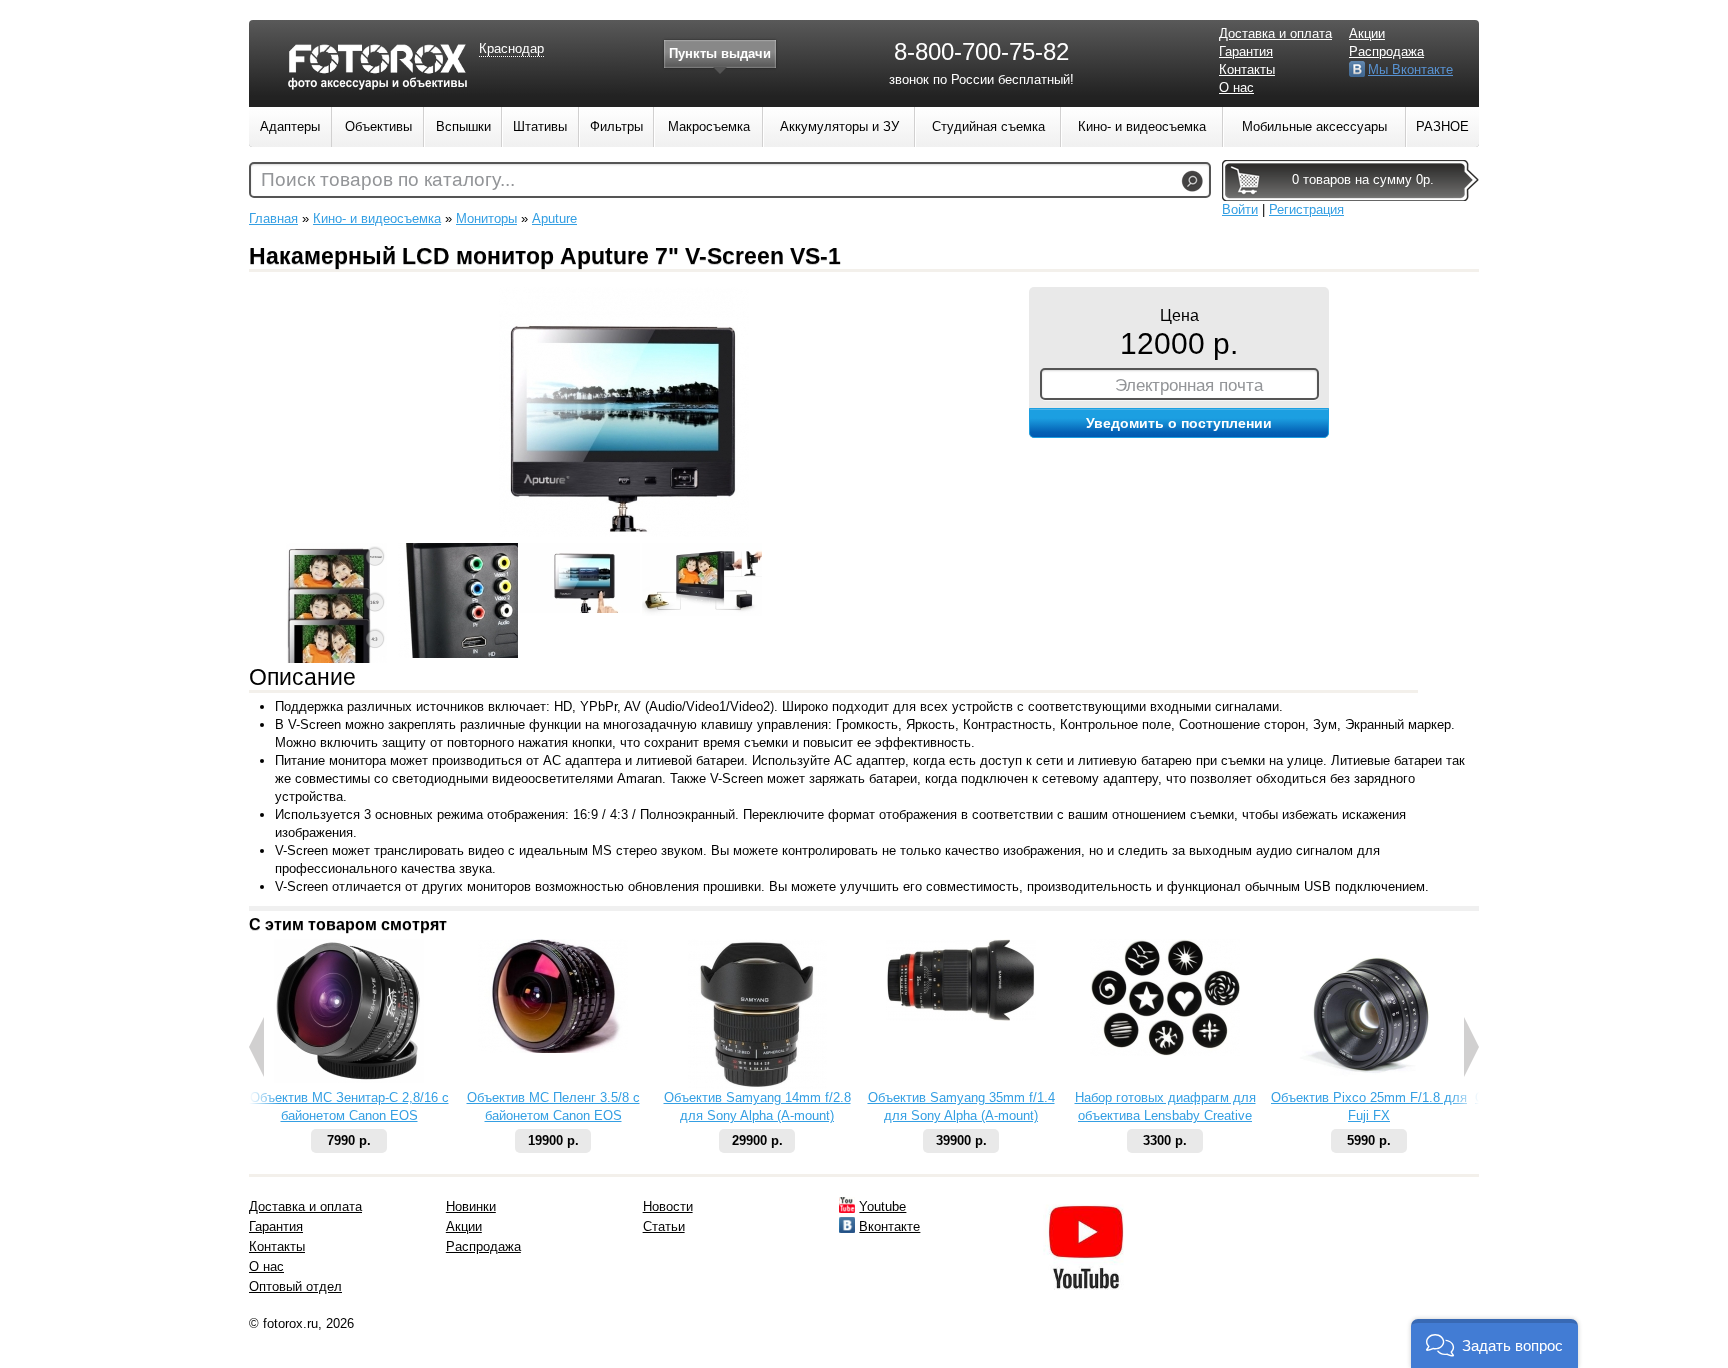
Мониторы (486, 218)
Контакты (1247, 69)
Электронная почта (1189, 385)
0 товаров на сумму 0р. (1363, 179)
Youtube (882, 1206)
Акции (1367, 33)
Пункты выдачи (720, 53)
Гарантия (1246, 51)
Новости (668, 1206)
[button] (1494, 1343)
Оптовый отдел (295, 1286)
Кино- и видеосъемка (377, 218)
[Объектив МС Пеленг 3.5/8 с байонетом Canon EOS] (553, 1048)
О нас (1236, 87)
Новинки (471, 1206)
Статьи (664, 1226)
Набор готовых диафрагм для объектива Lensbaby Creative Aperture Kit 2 (1165, 1115)
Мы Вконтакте (1410, 69)
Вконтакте (889, 1226)
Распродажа (1386, 51)
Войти (1240, 209)
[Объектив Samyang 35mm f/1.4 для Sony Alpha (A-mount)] (961, 1016)
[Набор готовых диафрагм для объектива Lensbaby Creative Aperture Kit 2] (1165, 1051)
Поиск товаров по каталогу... (388, 179)
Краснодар (511, 48)
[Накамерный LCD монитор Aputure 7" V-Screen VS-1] (624, 532)
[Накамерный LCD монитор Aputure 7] (336, 603)
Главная (273, 218)
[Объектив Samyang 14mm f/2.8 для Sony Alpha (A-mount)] (757, 1084)
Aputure (554, 218)
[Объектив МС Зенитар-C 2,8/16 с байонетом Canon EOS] (349, 1078)
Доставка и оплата (1275, 33)
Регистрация (1306, 209)
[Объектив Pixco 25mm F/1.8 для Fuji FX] (1369, 1084)
